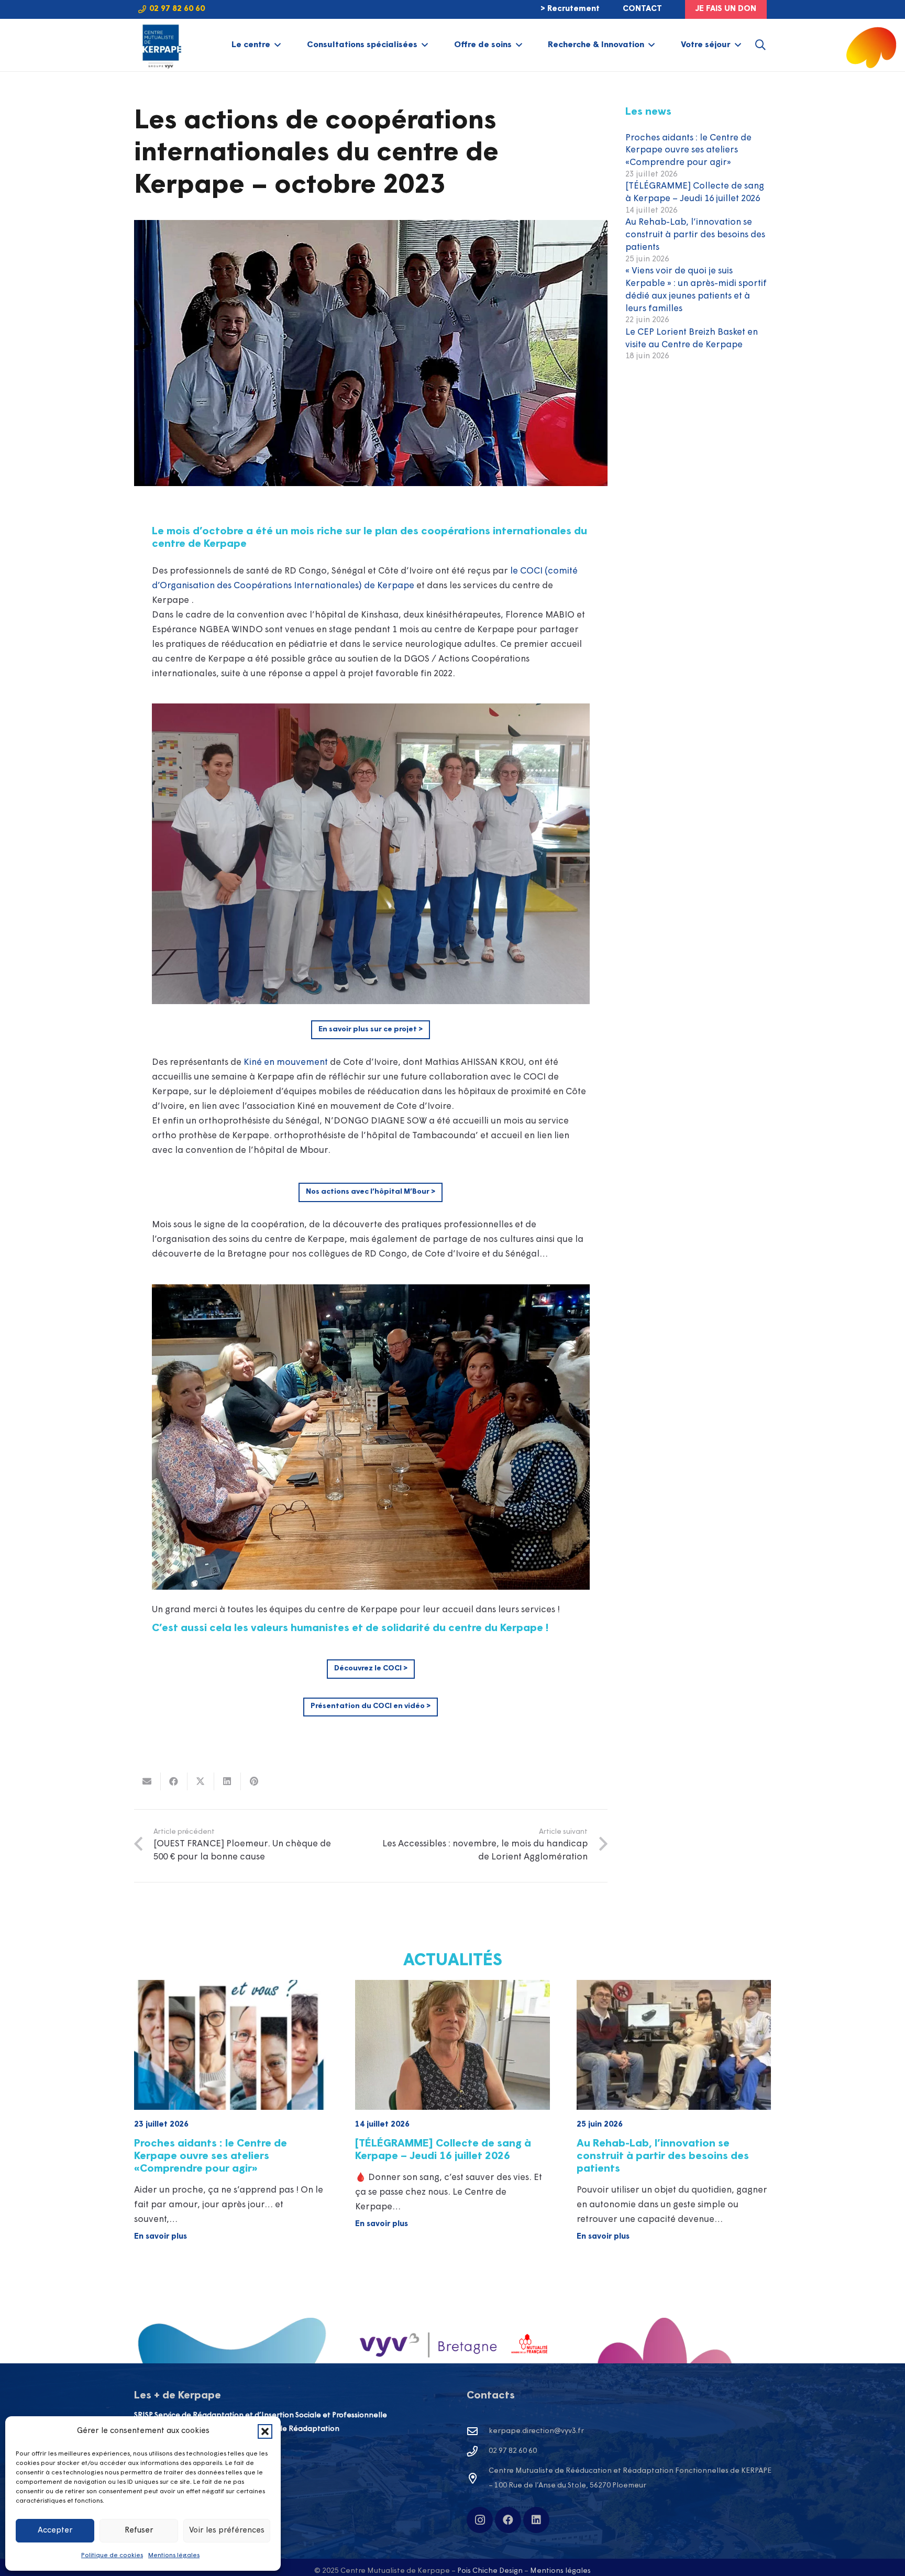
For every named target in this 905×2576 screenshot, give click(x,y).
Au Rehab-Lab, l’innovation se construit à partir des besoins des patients (695, 235)
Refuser (139, 2531)
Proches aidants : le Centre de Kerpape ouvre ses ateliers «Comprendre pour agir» (688, 151)
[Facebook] (508, 2520)
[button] (265, 2431)
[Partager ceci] (174, 1781)
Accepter (55, 2531)
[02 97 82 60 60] (478, 2451)
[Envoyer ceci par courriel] (147, 1781)
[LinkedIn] (536, 2520)
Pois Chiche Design (490, 2571)
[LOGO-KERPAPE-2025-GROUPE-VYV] (161, 45)
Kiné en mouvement (286, 1063)
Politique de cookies (112, 2556)
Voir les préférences (227, 2531)
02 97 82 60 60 (513, 2451)
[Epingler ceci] (254, 1781)
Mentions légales (174, 2556)
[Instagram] (480, 2520)
